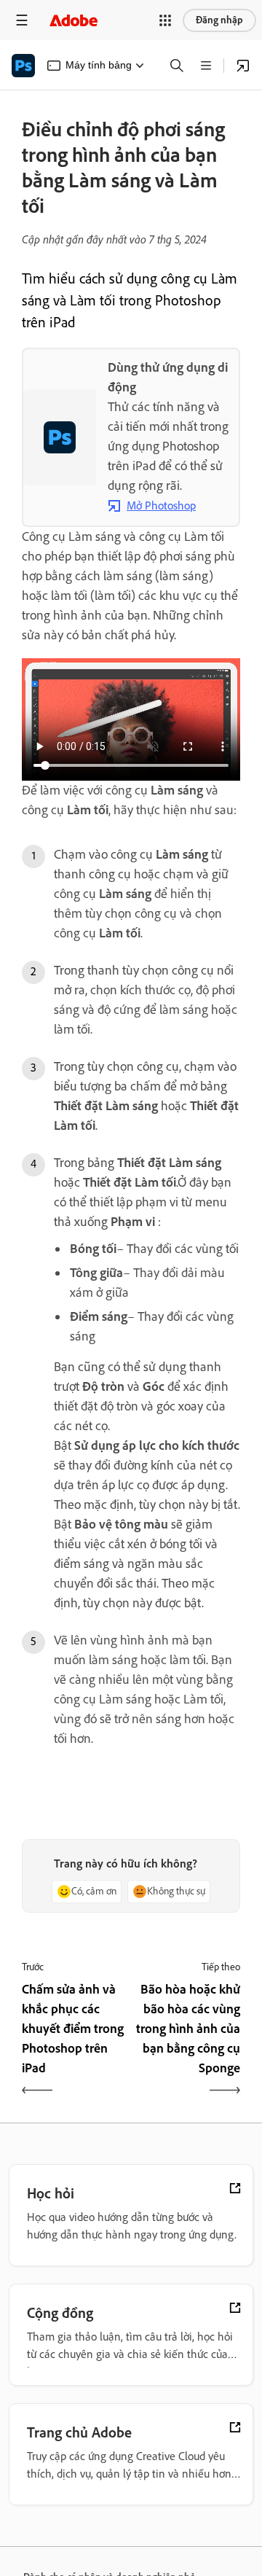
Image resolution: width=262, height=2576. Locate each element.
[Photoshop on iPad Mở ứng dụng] (243, 66)
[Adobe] (74, 20)
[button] (165, 20)
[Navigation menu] (22, 20)
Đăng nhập (219, 20)
